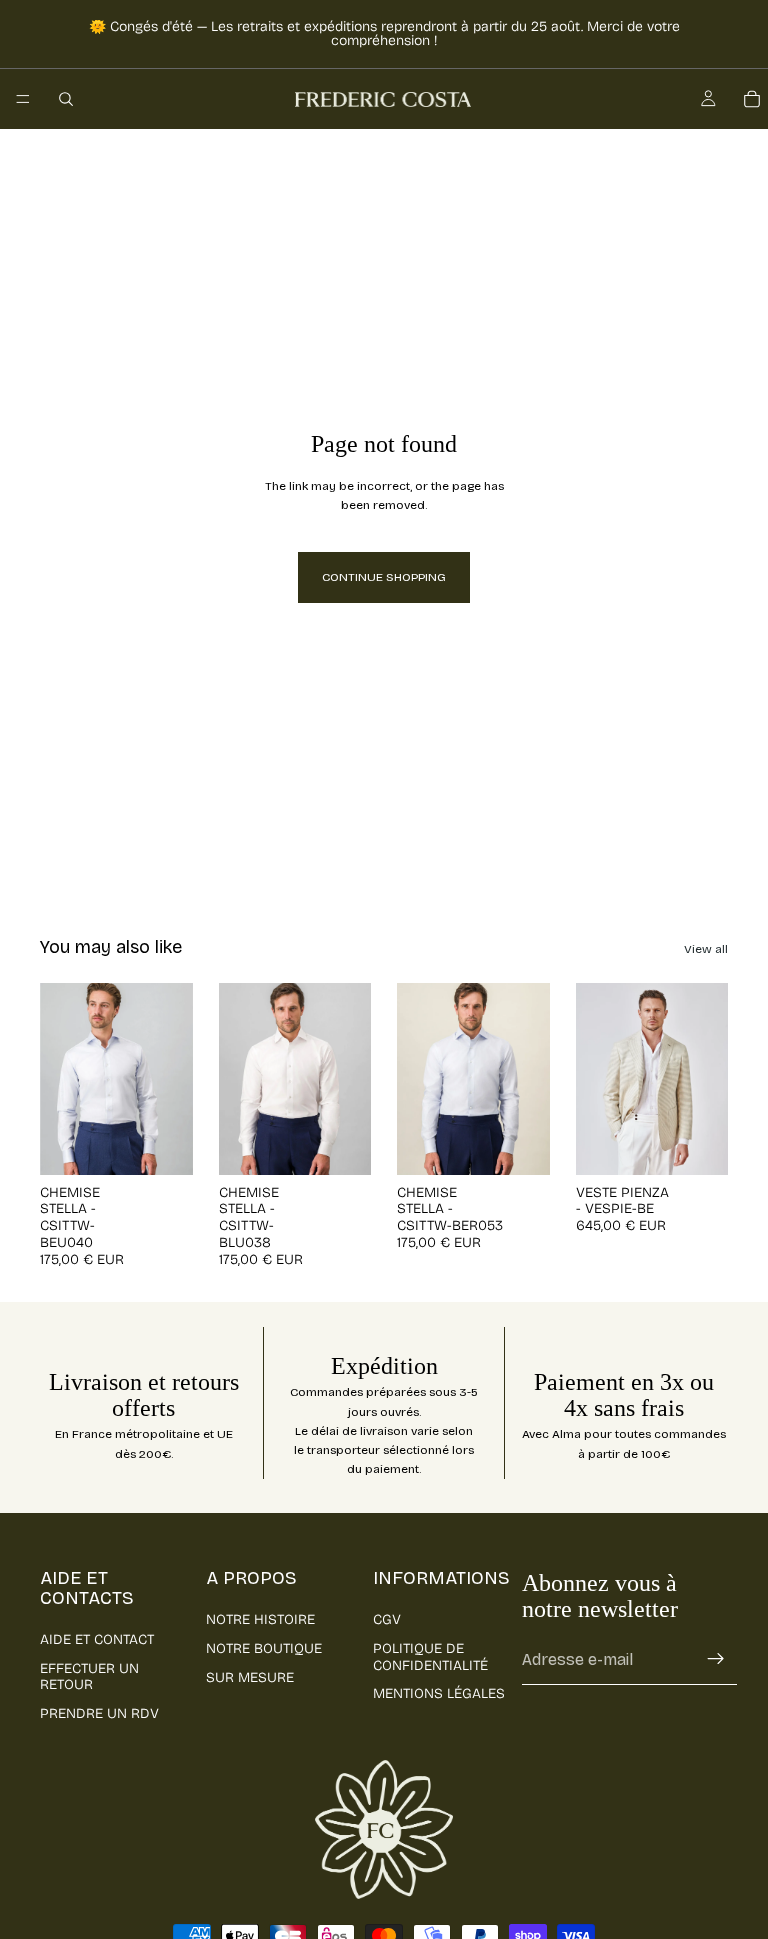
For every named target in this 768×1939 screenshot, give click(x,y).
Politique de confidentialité (430, 1657)
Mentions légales (439, 1693)
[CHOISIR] (162, 1144)
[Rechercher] (66, 99)
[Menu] (23, 99)
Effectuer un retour (89, 1677)
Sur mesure (250, 1677)
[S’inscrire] (716, 1659)
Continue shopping (384, 577)
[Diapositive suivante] (171, 1079)
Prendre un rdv (99, 1713)
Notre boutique (264, 1648)
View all (706, 949)
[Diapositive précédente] (62, 1079)
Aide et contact (97, 1639)
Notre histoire (260, 1619)
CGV (387, 1619)
